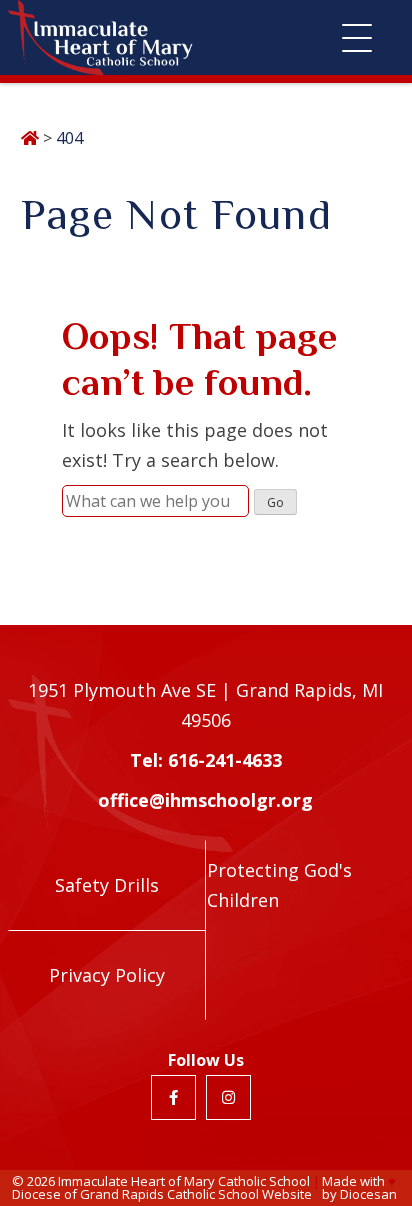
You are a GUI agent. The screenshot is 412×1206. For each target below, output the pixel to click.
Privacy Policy (107, 975)
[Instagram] (228, 1097)
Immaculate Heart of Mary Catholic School (184, 1181)
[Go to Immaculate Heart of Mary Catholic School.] (30, 138)
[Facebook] (173, 1097)
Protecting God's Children (279, 885)
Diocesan (368, 1194)
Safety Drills (107, 885)
